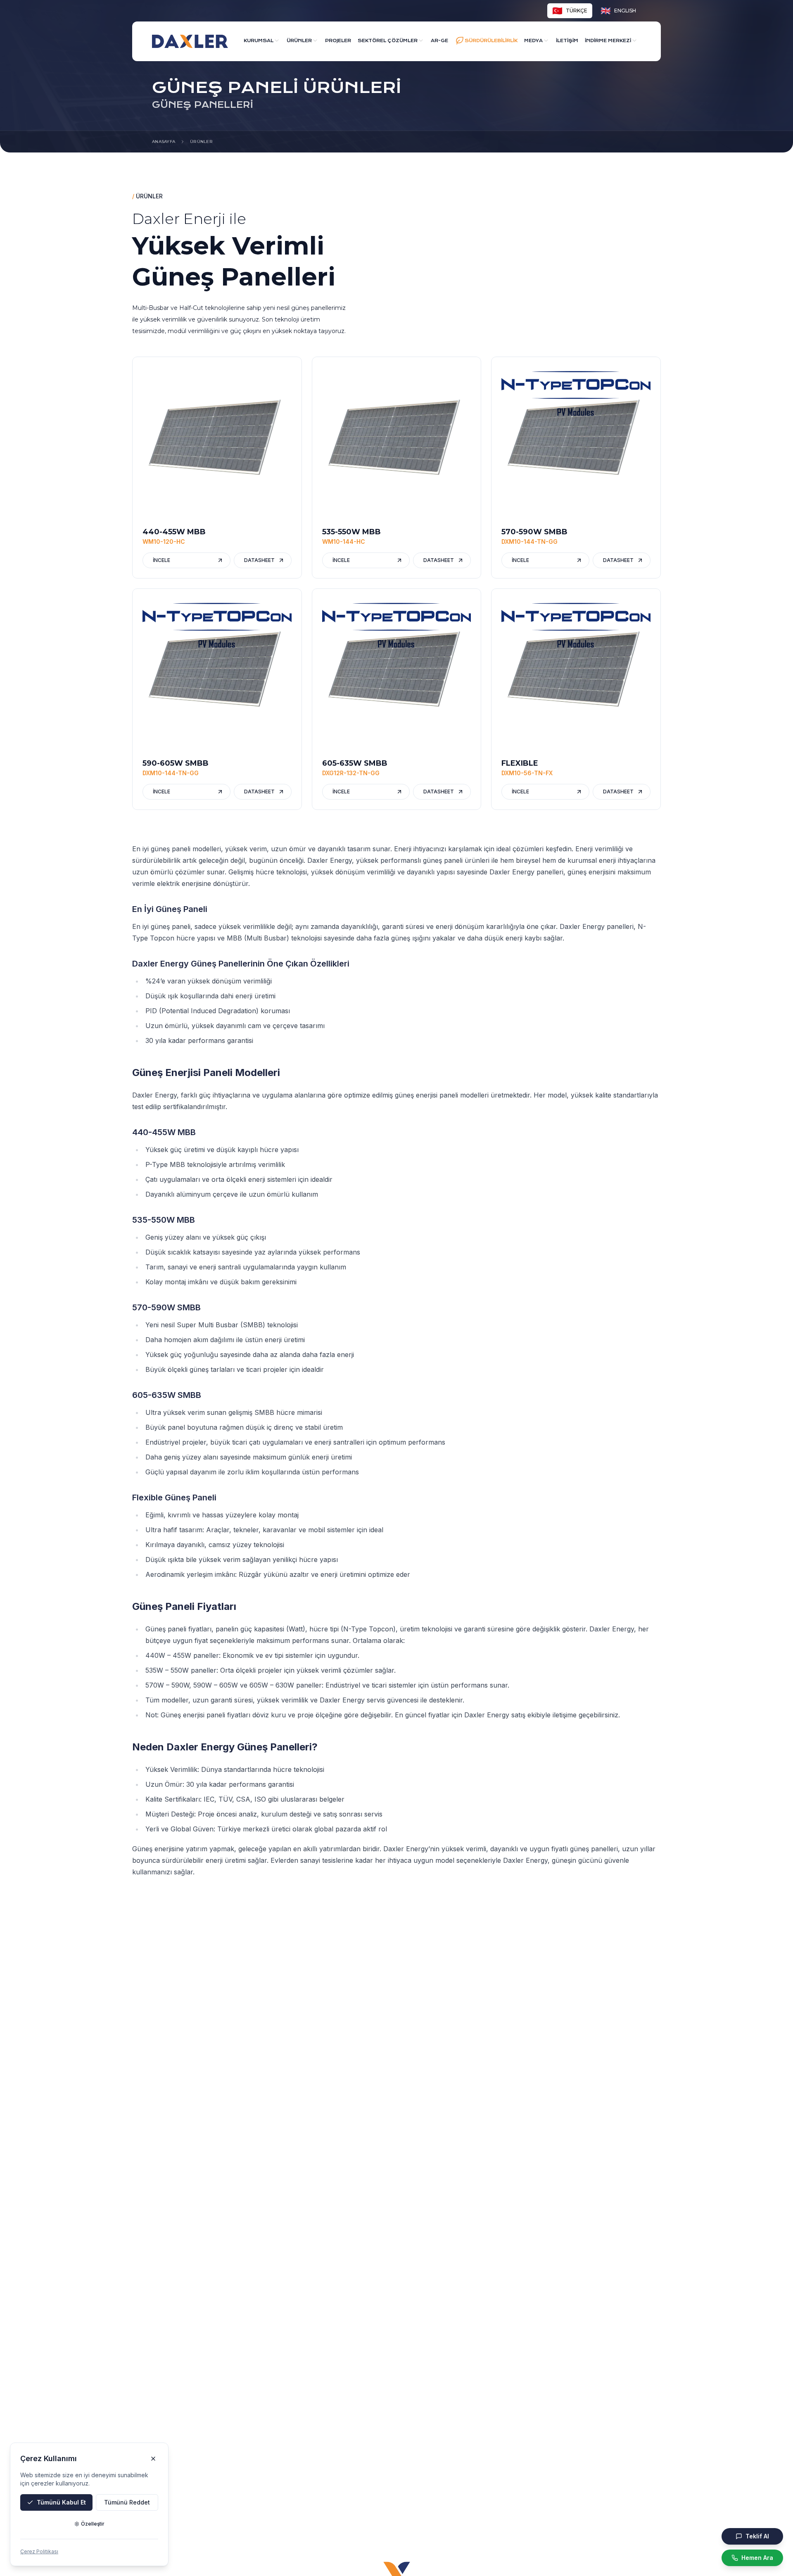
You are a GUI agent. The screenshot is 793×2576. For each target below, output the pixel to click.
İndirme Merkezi (608, 41)
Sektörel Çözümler (388, 41)
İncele (161, 560)
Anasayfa (164, 142)
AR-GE (439, 41)
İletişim (567, 41)
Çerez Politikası (39, 2551)
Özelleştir (93, 2524)
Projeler (338, 41)
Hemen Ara (757, 2558)
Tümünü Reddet (127, 2502)
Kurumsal (259, 41)
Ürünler (299, 41)
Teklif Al (757, 2536)
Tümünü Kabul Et (61, 2502)
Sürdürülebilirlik (491, 41)
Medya (533, 41)
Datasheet (259, 560)
